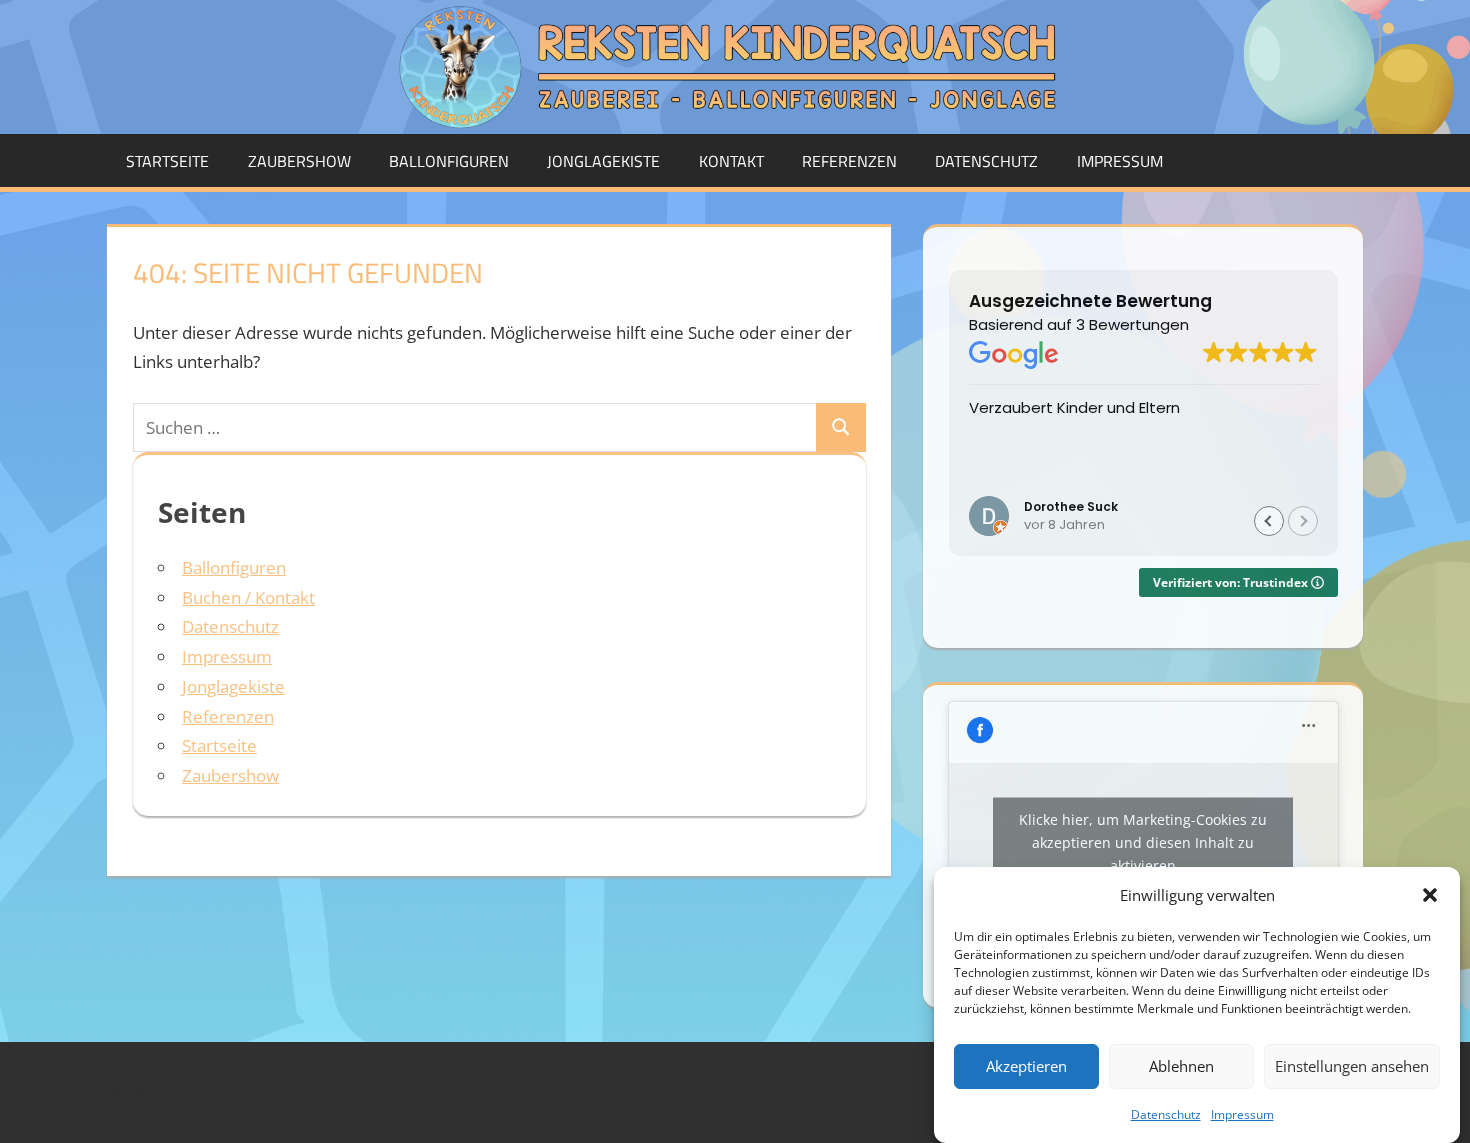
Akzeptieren (1026, 1066)
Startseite (167, 161)
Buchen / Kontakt (248, 597)
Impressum (1242, 1114)
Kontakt (731, 161)
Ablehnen (1181, 1066)
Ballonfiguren (449, 161)
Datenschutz (1166, 1114)
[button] (1430, 895)
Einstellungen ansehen (1352, 1066)
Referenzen (849, 161)
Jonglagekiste (603, 161)
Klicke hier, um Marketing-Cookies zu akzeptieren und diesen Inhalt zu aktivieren (1143, 842)
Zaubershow (299, 161)
